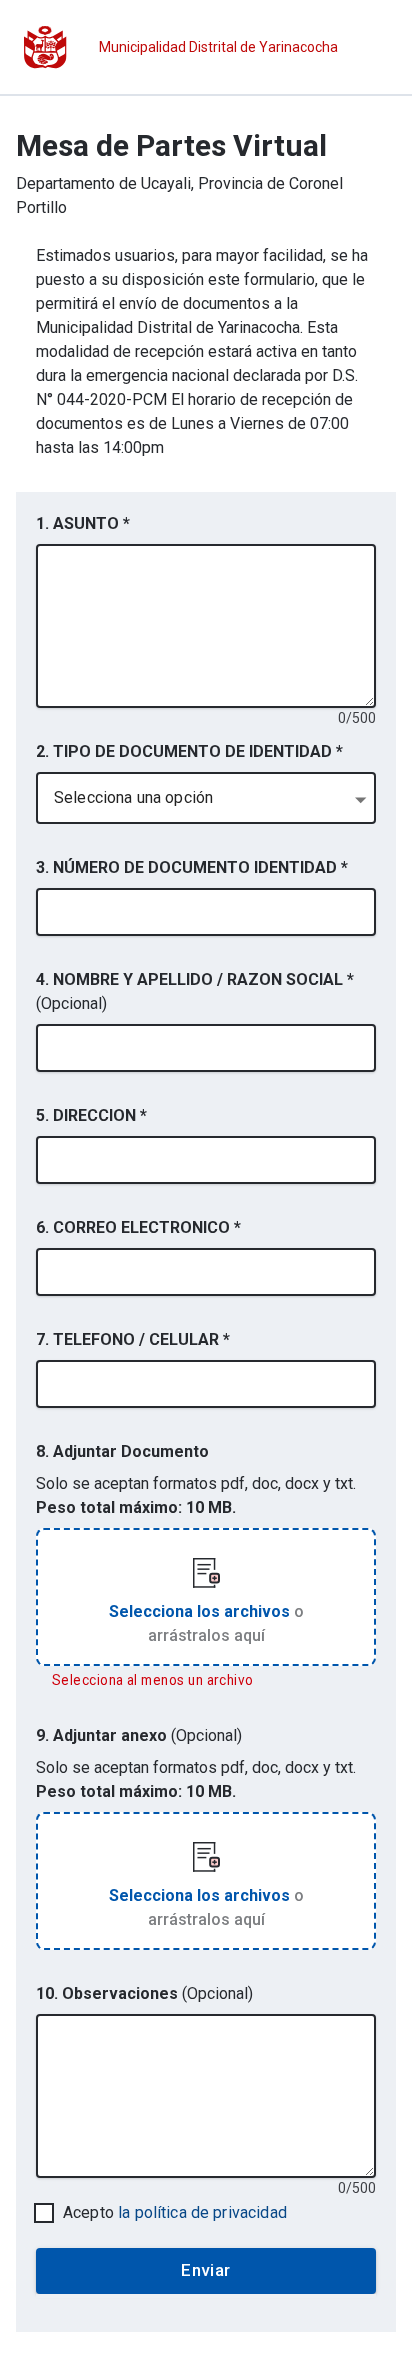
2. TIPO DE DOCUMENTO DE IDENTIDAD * (189, 751)
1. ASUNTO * (83, 523)
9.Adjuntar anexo (139, 1735)
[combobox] (206, 798)
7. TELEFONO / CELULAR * (133, 1339)
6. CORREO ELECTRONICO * (138, 1227)
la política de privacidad (202, 2212)
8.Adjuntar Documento (122, 1451)
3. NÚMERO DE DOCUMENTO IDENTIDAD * (192, 867)
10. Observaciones (144, 1993)
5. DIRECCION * (91, 1115)
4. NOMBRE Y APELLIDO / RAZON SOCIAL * (195, 991)
